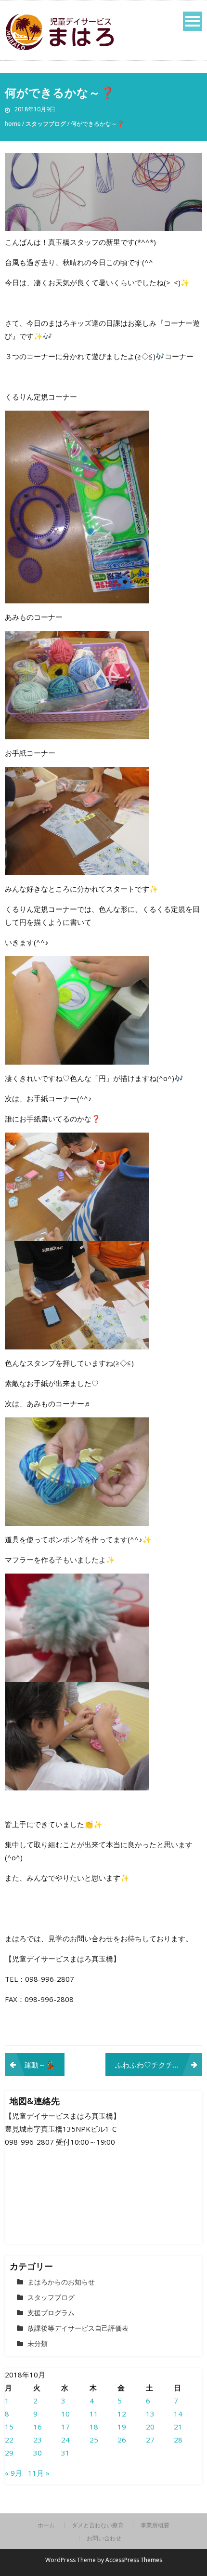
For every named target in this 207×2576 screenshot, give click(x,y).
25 (94, 2440)
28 (178, 2440)
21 (178, 2427)
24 (65, 2440)
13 (150, 2414)
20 (150, 2427)
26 (122, 2440)
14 (178, 2414)
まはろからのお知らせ (61, 2282)
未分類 (38, 2343)
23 (38, 2440)
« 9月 (13, 2473)
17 (65, 2427)
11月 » (39, 2473)
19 (122, 2427)
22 (9, 2440)
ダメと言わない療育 (98, 2525)
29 (9, 2453)
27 (150, 2440)
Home (13, 124)
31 (65, 2453)
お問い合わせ (104, 2538)
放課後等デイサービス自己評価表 (78, 2328)
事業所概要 (155, 2525)
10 (65, 2414)
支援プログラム (51, 2313)
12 (122, 2414)
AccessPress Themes (134, 2560)
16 (38, 2427)
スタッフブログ (46, 124)
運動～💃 (39, 2065)
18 (94, 2427)
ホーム (46, 2525)
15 (9, 2427)
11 (94, 2414)
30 (38, 2453)
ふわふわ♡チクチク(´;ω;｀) (159, 2065)
